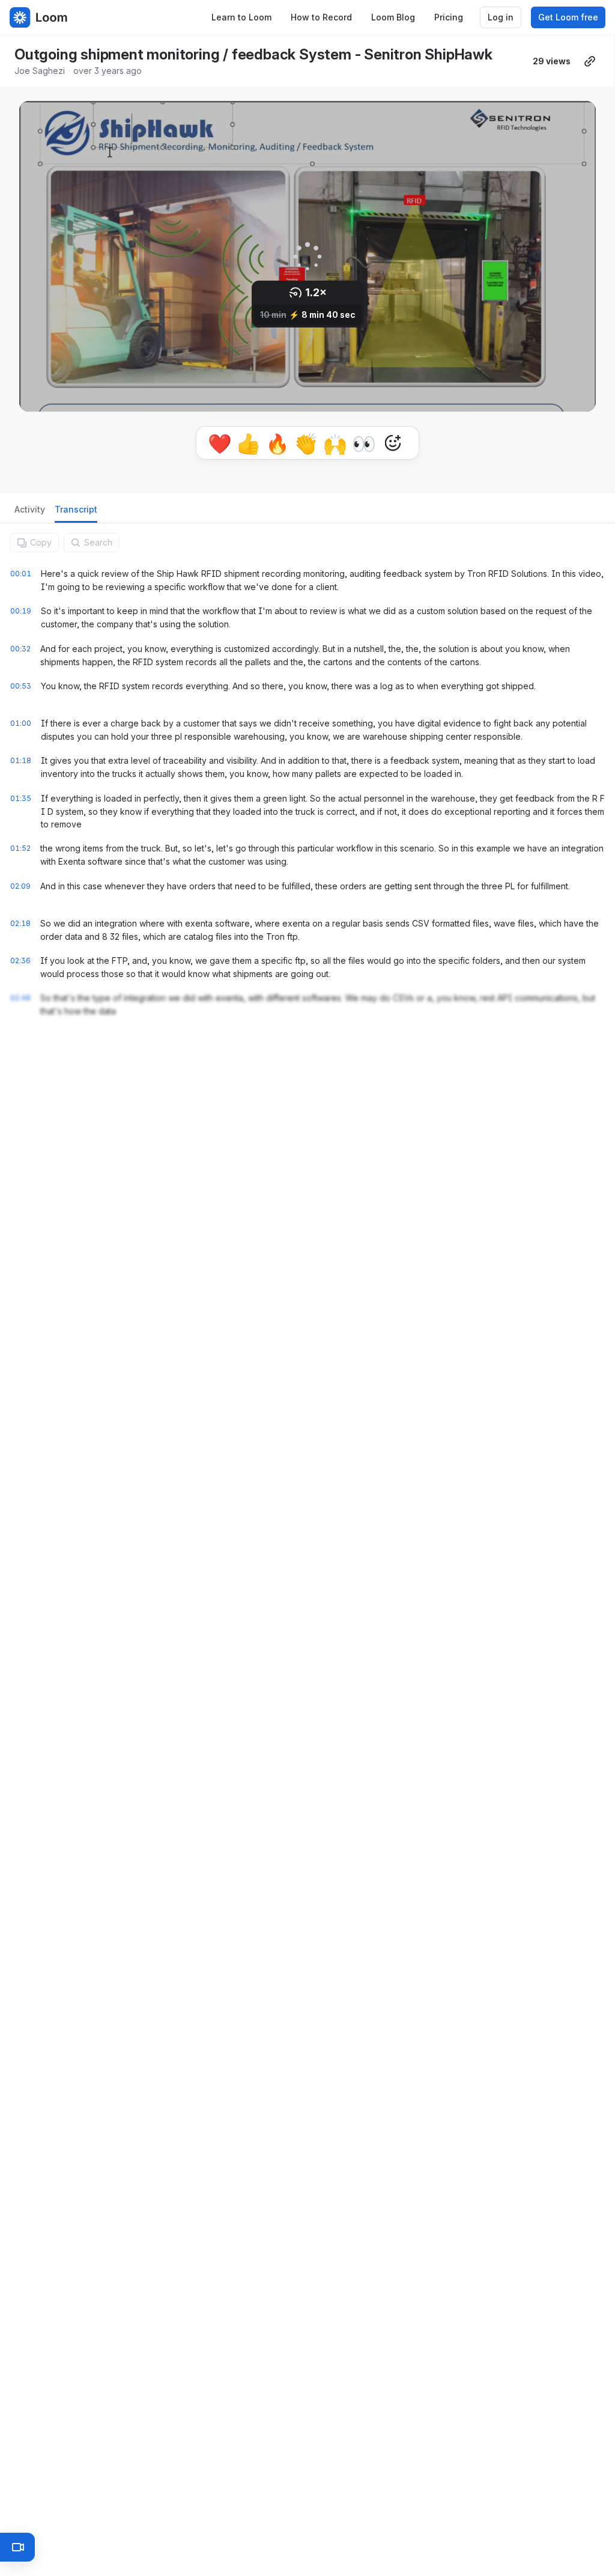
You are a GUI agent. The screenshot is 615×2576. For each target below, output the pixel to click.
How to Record (321, 17)
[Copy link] (590, 61)
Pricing (449, 17)
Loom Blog (393, 17)
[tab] (30, 513)
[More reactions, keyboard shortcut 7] (393, 443)
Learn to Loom (241, 17)
